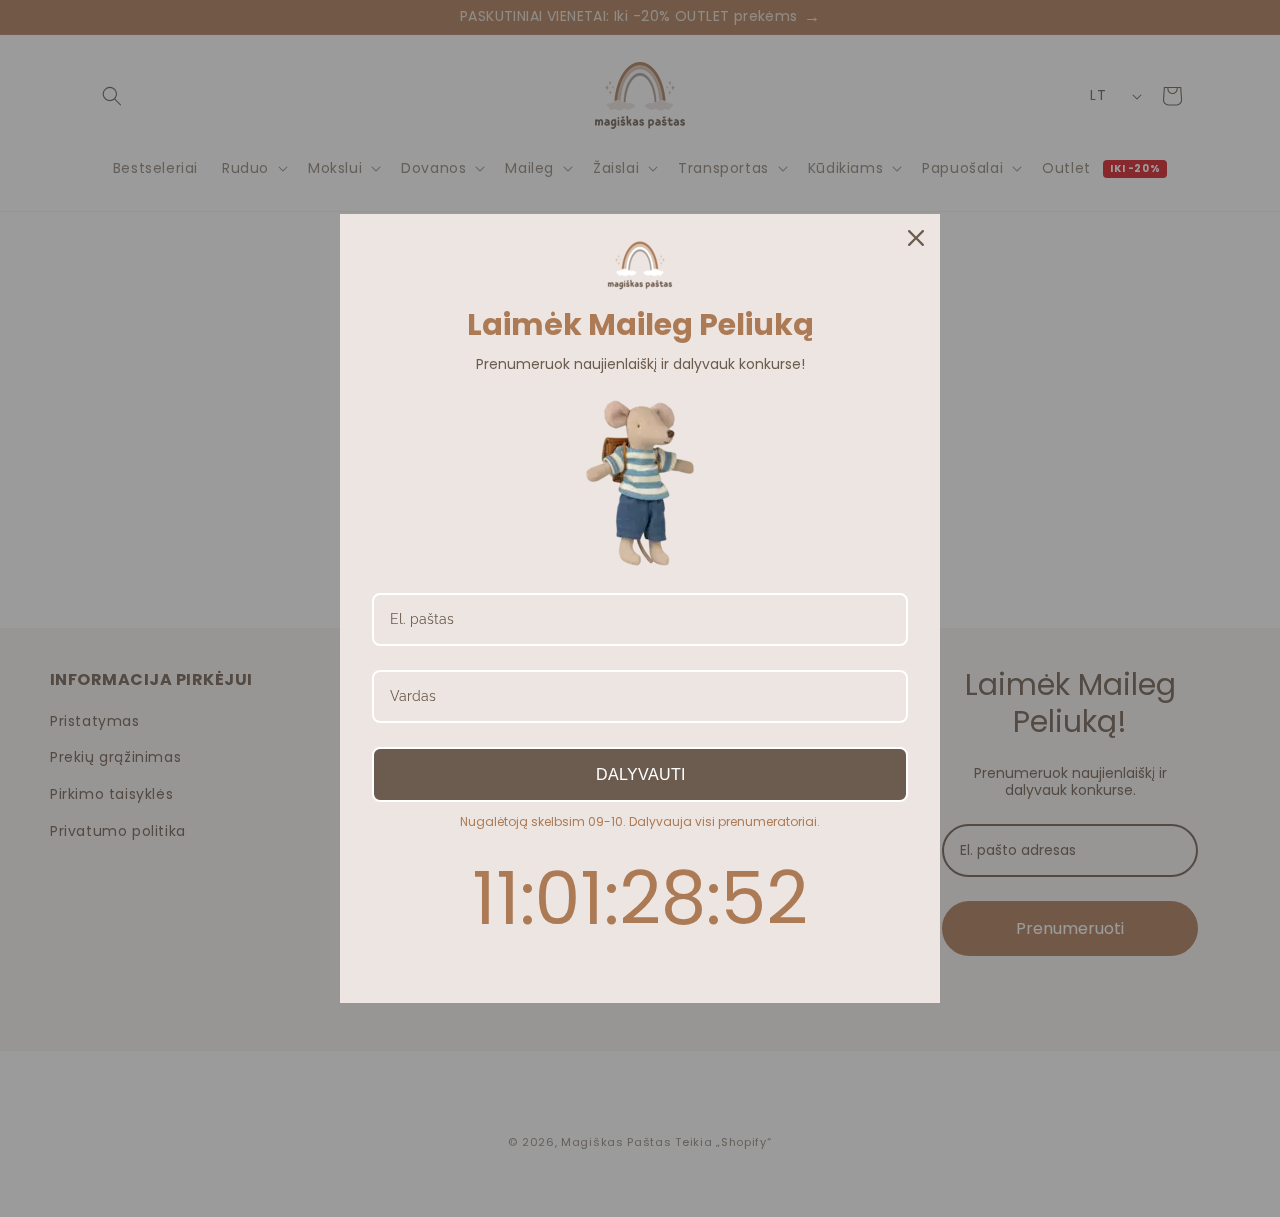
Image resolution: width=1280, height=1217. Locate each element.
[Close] (916, 238)
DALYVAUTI (640, 774)
